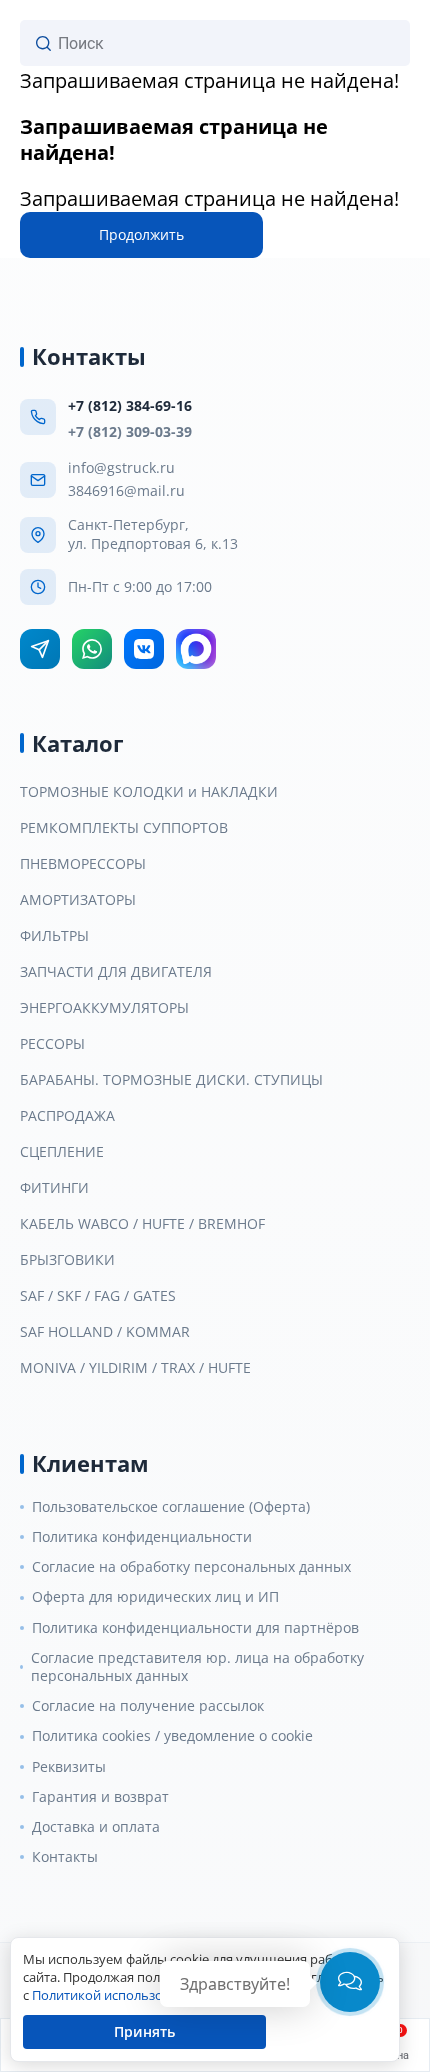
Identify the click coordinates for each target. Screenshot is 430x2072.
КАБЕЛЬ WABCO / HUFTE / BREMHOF (142, 1224)
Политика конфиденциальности (142, 1537)
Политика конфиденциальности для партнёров (195, 1628)
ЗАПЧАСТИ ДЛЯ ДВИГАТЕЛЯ (116, 972)
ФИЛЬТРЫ (54, 936)
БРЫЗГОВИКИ (67, 1260)
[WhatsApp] (92, 649)
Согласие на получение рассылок (148, 1706)
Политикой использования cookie (137, 1995)
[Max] (196, 649)
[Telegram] (40, 649)
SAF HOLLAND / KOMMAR (105, 1332)
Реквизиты (69, 1767)
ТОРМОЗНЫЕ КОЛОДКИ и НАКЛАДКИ (149, 792)
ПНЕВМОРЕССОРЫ (83, 864)
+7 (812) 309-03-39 (130, 431)
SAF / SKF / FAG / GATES (98, 1296)
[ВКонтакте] (144, 649)
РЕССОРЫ (52, 1044)
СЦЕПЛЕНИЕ (62, 1152)
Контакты (65, 1857)
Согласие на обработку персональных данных (191, 1567)
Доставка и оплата (96, 1827)
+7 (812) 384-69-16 (130, 405)
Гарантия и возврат (100, 1797)
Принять (144, 2031)
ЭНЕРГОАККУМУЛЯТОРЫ (104, 1008)
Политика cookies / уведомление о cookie (172, 1736)
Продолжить (141, 234)
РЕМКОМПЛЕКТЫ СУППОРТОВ (124, 828)
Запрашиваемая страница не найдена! (209, 80)
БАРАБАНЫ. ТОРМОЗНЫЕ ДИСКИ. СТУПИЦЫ (171, 1080)
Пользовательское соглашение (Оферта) (171, 1507)
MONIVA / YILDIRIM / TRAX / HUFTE (135, 1368)
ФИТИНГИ (54, 1188)
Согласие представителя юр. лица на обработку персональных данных (197, 1667)
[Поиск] (43, 43)
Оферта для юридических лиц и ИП (155, 1597)
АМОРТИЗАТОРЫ (78, 900)
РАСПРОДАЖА (67, 1116)
